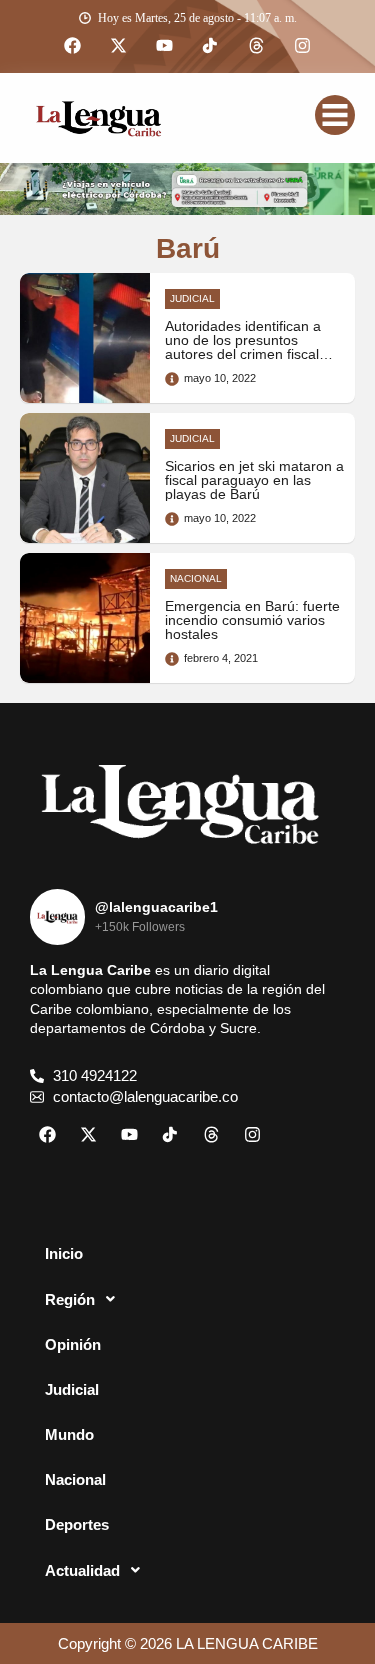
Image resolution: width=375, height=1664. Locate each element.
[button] (187, 1299)
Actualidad (82, 1570)
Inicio (64, 1253)
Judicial (72, 1389)
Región (70, 1299)
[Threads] (257, 46)
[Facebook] (73, 46)
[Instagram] (303, 46)
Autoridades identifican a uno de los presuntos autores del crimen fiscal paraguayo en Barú (243, 348)
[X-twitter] (119, 46)
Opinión (73, 1344)
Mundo (69, 1434)
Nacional (75, 1479)
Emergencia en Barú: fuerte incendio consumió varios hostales (252, 621)
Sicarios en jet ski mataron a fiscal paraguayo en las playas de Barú (254, 481)
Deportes (77, 1524)
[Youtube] (165, 46)
